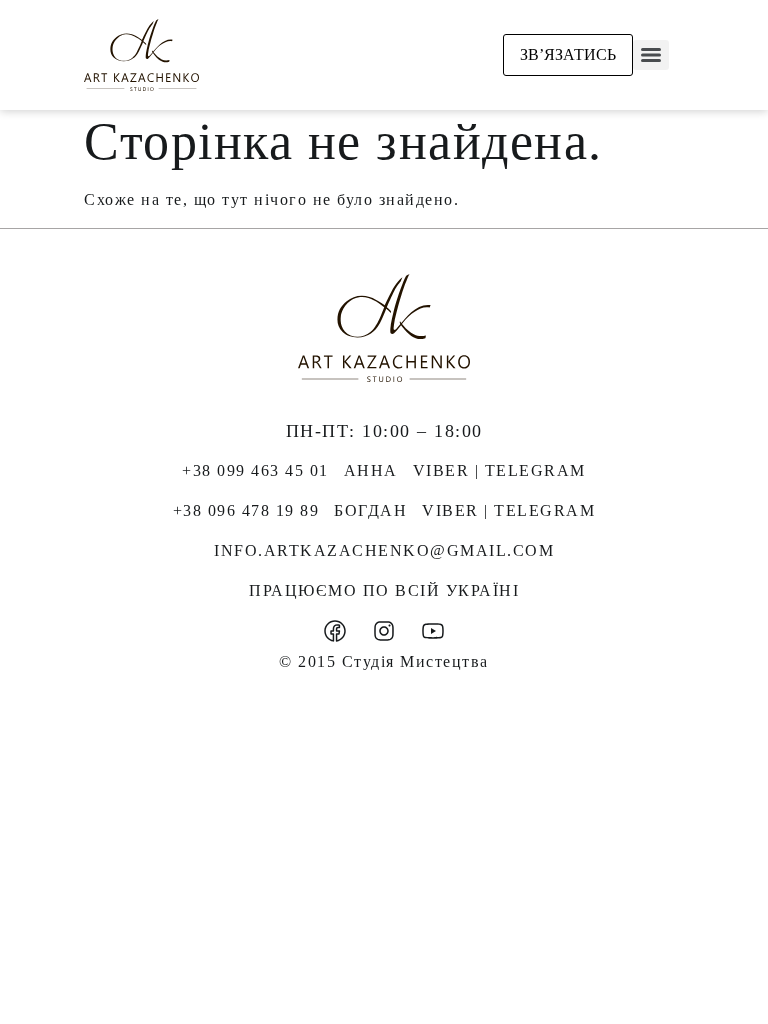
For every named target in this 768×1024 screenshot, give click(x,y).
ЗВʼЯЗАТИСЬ (568, 54)
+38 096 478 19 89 (246, 510)
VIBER (441, 470)
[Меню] (651, 55)
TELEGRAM (535, 470)
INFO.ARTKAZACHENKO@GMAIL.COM (384, 550)
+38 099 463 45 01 (255, 470)
